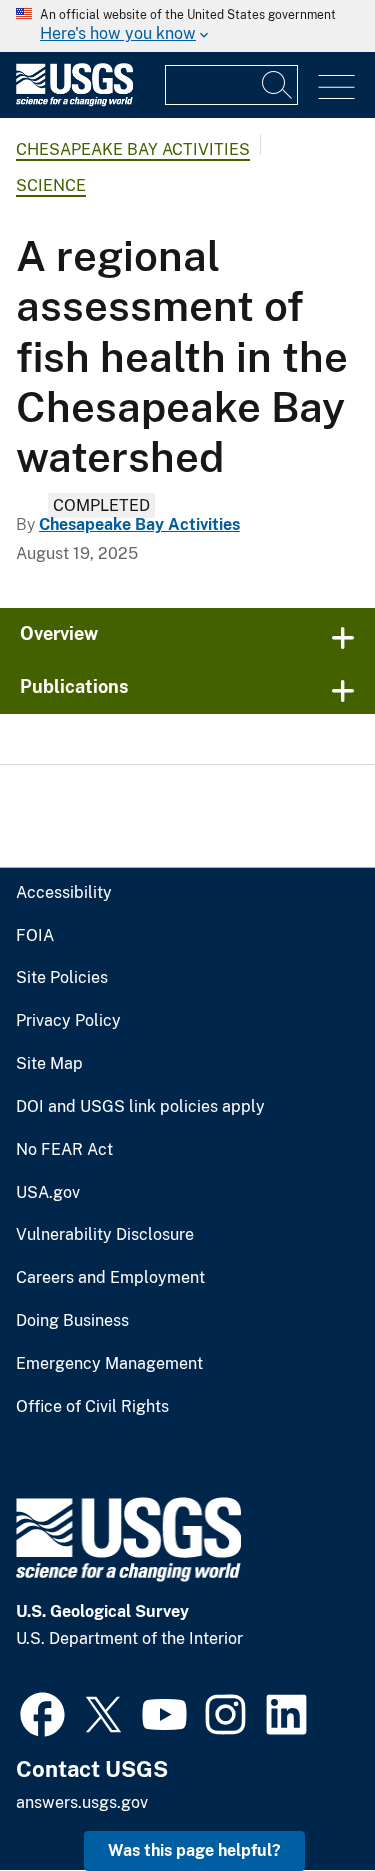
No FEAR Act (64, 1150)
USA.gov (48, 1193)
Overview (59, 633)
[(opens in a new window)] (42, 1712)
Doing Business (72, 1321)
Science (51, 185)
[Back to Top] (302, 1798)
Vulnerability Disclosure (105, 1235)
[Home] (74, 101)
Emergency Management (109, 1364)
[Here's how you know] (187, 26)
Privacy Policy (68, 1021)
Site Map (49, 1064)
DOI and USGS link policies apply (140, 1107)
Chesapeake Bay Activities (133, 149)
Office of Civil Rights (92, 1407)
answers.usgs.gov (82, 1802)
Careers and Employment (110, 1278)
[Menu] (336, 87)
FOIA (35, 936)
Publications (74, 686)
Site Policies (62, 978)
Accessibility (64, 893)
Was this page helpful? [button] (194, 1850)
